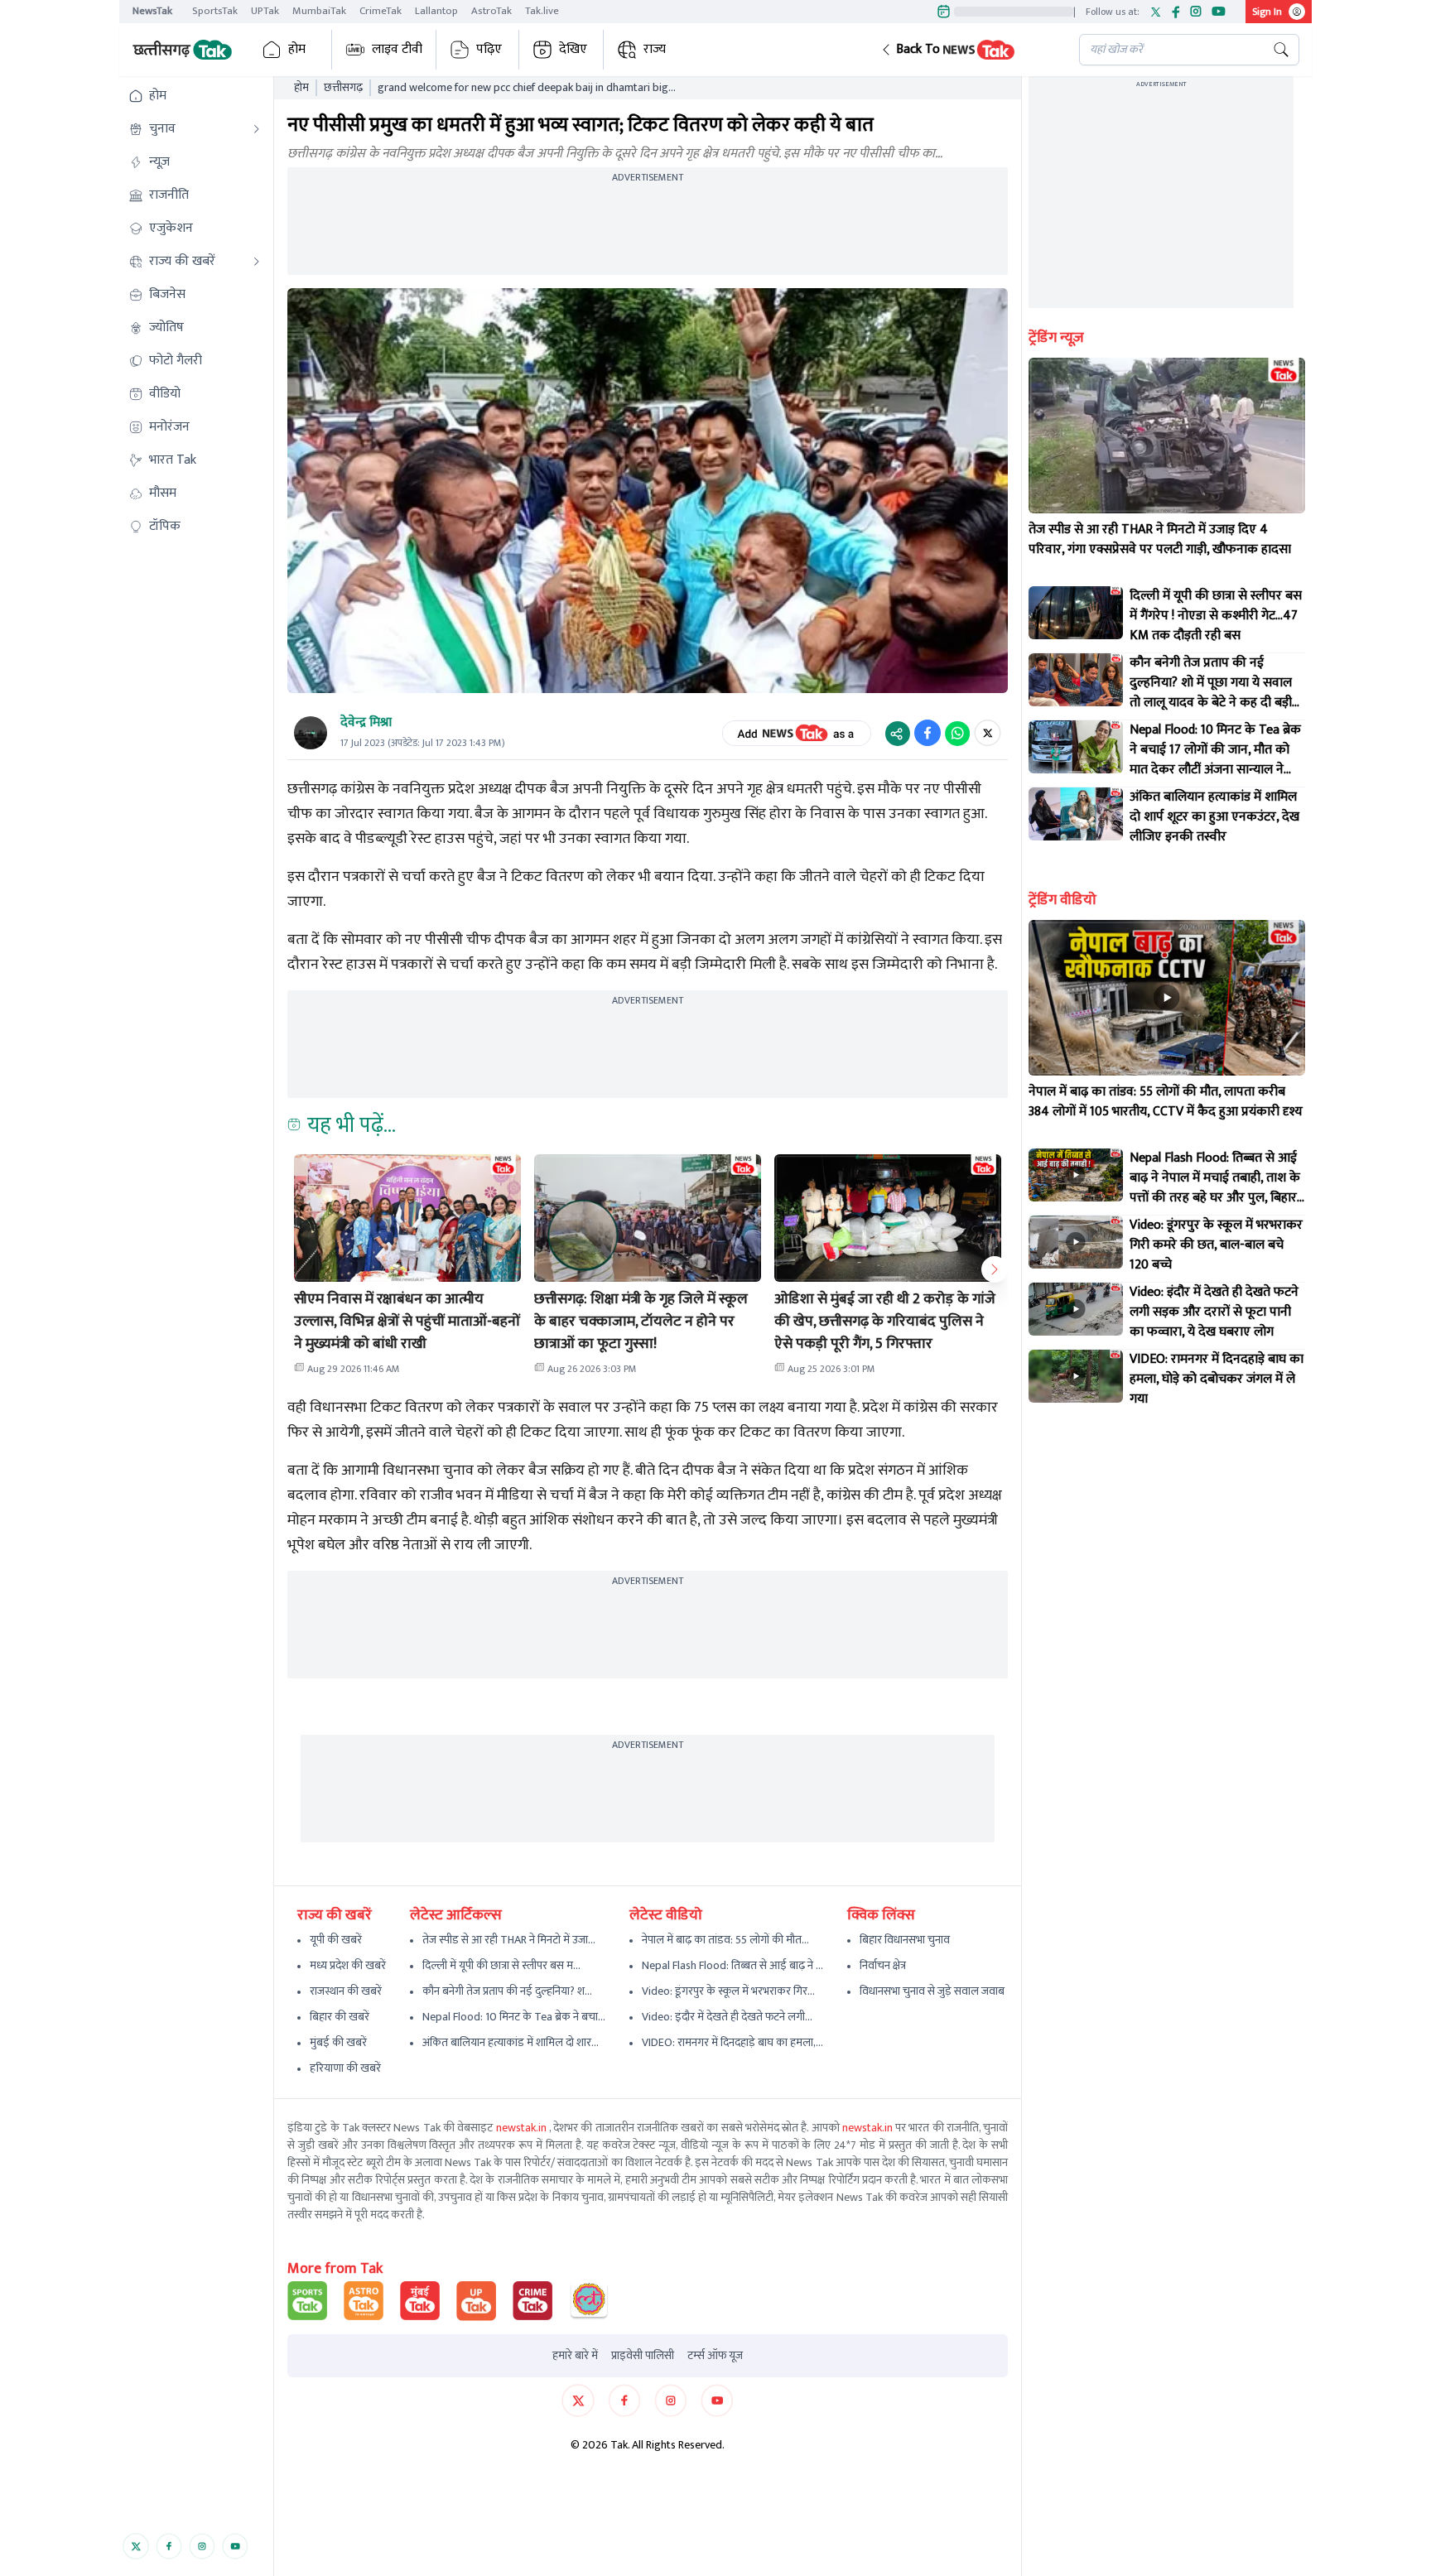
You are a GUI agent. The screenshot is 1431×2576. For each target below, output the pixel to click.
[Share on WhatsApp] (957, 733)
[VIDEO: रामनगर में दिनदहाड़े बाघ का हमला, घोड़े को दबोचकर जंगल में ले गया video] (1076, 1376)
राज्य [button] (655, 49)
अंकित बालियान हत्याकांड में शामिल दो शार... (511, 2042)
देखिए (573, 49)
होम (297, 49)
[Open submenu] (257, 129)
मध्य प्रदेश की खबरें (348, 1965)
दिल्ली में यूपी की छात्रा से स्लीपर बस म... (501, 1965)
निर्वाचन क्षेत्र (883, 1965)
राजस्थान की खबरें (346, 1991)
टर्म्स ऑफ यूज (715, 2356)
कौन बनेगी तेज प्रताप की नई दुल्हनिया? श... (507, 1991)
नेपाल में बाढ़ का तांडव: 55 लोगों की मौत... (725, 1940)
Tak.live (542, 11)
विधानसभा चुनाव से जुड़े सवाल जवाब (932, 1991)
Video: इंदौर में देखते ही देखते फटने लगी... (727, 2017)
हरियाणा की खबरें (345, 2068)
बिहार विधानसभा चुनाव (905, 1940)
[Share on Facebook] (927, 733)
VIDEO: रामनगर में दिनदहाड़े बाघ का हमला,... (732, 2042)
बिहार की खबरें (340, 2017)
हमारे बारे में (575, 2356)
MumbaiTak (319, 11)
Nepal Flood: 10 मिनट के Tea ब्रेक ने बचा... (514, 2017)
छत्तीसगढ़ (343, 88)
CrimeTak (381, 11)
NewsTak (152, 11)
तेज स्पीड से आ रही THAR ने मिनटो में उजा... (509, 1940)
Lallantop (436, 11)
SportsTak (215, 11)
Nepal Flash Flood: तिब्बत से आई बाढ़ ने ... (732, 1965)
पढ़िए (489, 49)
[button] (966, 50)
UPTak (265, 11)
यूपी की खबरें (336, 1940)
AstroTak (491, 11)
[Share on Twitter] (988, 733)
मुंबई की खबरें (338, 2042)
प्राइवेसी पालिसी (643, 2356)
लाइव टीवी (397, 49)
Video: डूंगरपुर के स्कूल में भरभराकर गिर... (728, 1991)
